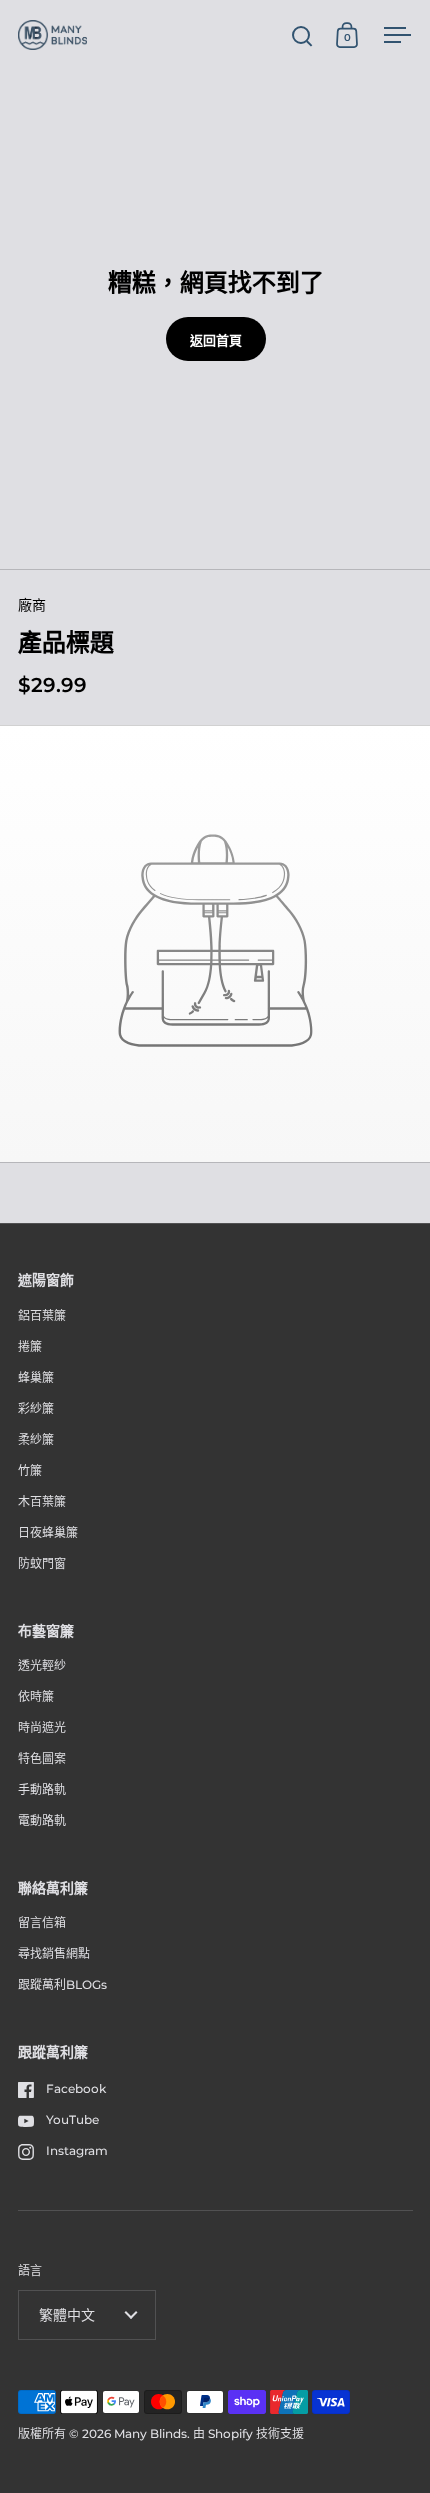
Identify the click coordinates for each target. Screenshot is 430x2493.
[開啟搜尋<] (302, 35)
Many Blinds (150, 2433)
